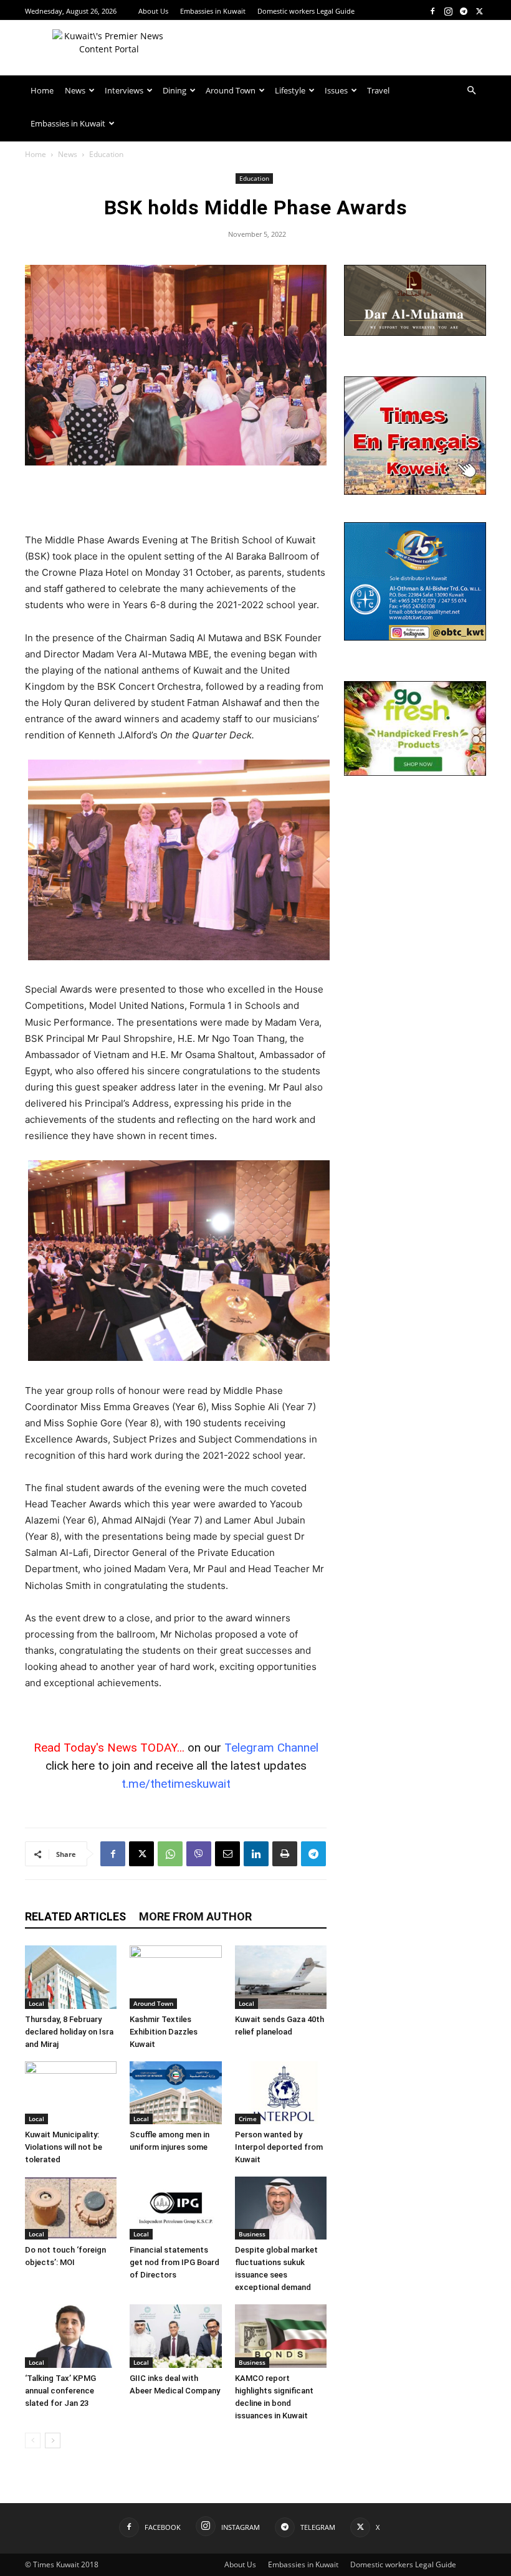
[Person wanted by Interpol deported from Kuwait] (281, 2093)
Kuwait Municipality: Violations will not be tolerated (64, 2147)
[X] (479, 11)
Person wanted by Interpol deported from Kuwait (279, 2147)
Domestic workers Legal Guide (306, 11)
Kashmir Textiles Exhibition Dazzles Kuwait (164, 2032)
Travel (378, 90)
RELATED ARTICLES (75, 1916)
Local (36, 2003)
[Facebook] (432, 11)
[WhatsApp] (170, 1854)
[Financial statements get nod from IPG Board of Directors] (175, 2208)
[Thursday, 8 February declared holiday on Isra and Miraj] (71, 1977)
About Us (153, 11)
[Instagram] (448, 11)
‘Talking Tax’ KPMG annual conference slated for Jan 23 (60, 2391)
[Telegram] (464, 11)
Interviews (124, 90)
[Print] (285, 1854)
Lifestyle (290, 90)
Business (252, 2234)
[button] (471, 91)
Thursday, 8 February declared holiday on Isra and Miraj (69, 2032)
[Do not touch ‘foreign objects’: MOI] (71, 2208)
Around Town (231, 90)
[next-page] (53, 2440)
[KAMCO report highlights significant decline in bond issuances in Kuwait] (281, 2336)
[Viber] (199, 1854)
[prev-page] (33, 2440)
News (75, 90)
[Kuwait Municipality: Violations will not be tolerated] (71, 2093)
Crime (248, 2119)
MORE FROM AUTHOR (195, 1916)
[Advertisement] (176, 500)
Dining (174, 90)
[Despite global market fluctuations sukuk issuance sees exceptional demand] (281, 2208)
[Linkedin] (256, 1854)
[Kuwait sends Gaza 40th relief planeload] (281, 1977)
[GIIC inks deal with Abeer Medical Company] (175, 2336)
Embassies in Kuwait (213, 11)
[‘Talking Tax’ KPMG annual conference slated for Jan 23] (71, 2336)
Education (254, 178)
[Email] (227, 1854)
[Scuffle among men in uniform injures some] (175, 2093)
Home (42, 90)
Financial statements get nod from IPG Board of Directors (174, 2262)
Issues (336, 90)
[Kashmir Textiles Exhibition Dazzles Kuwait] (175, 1977)
